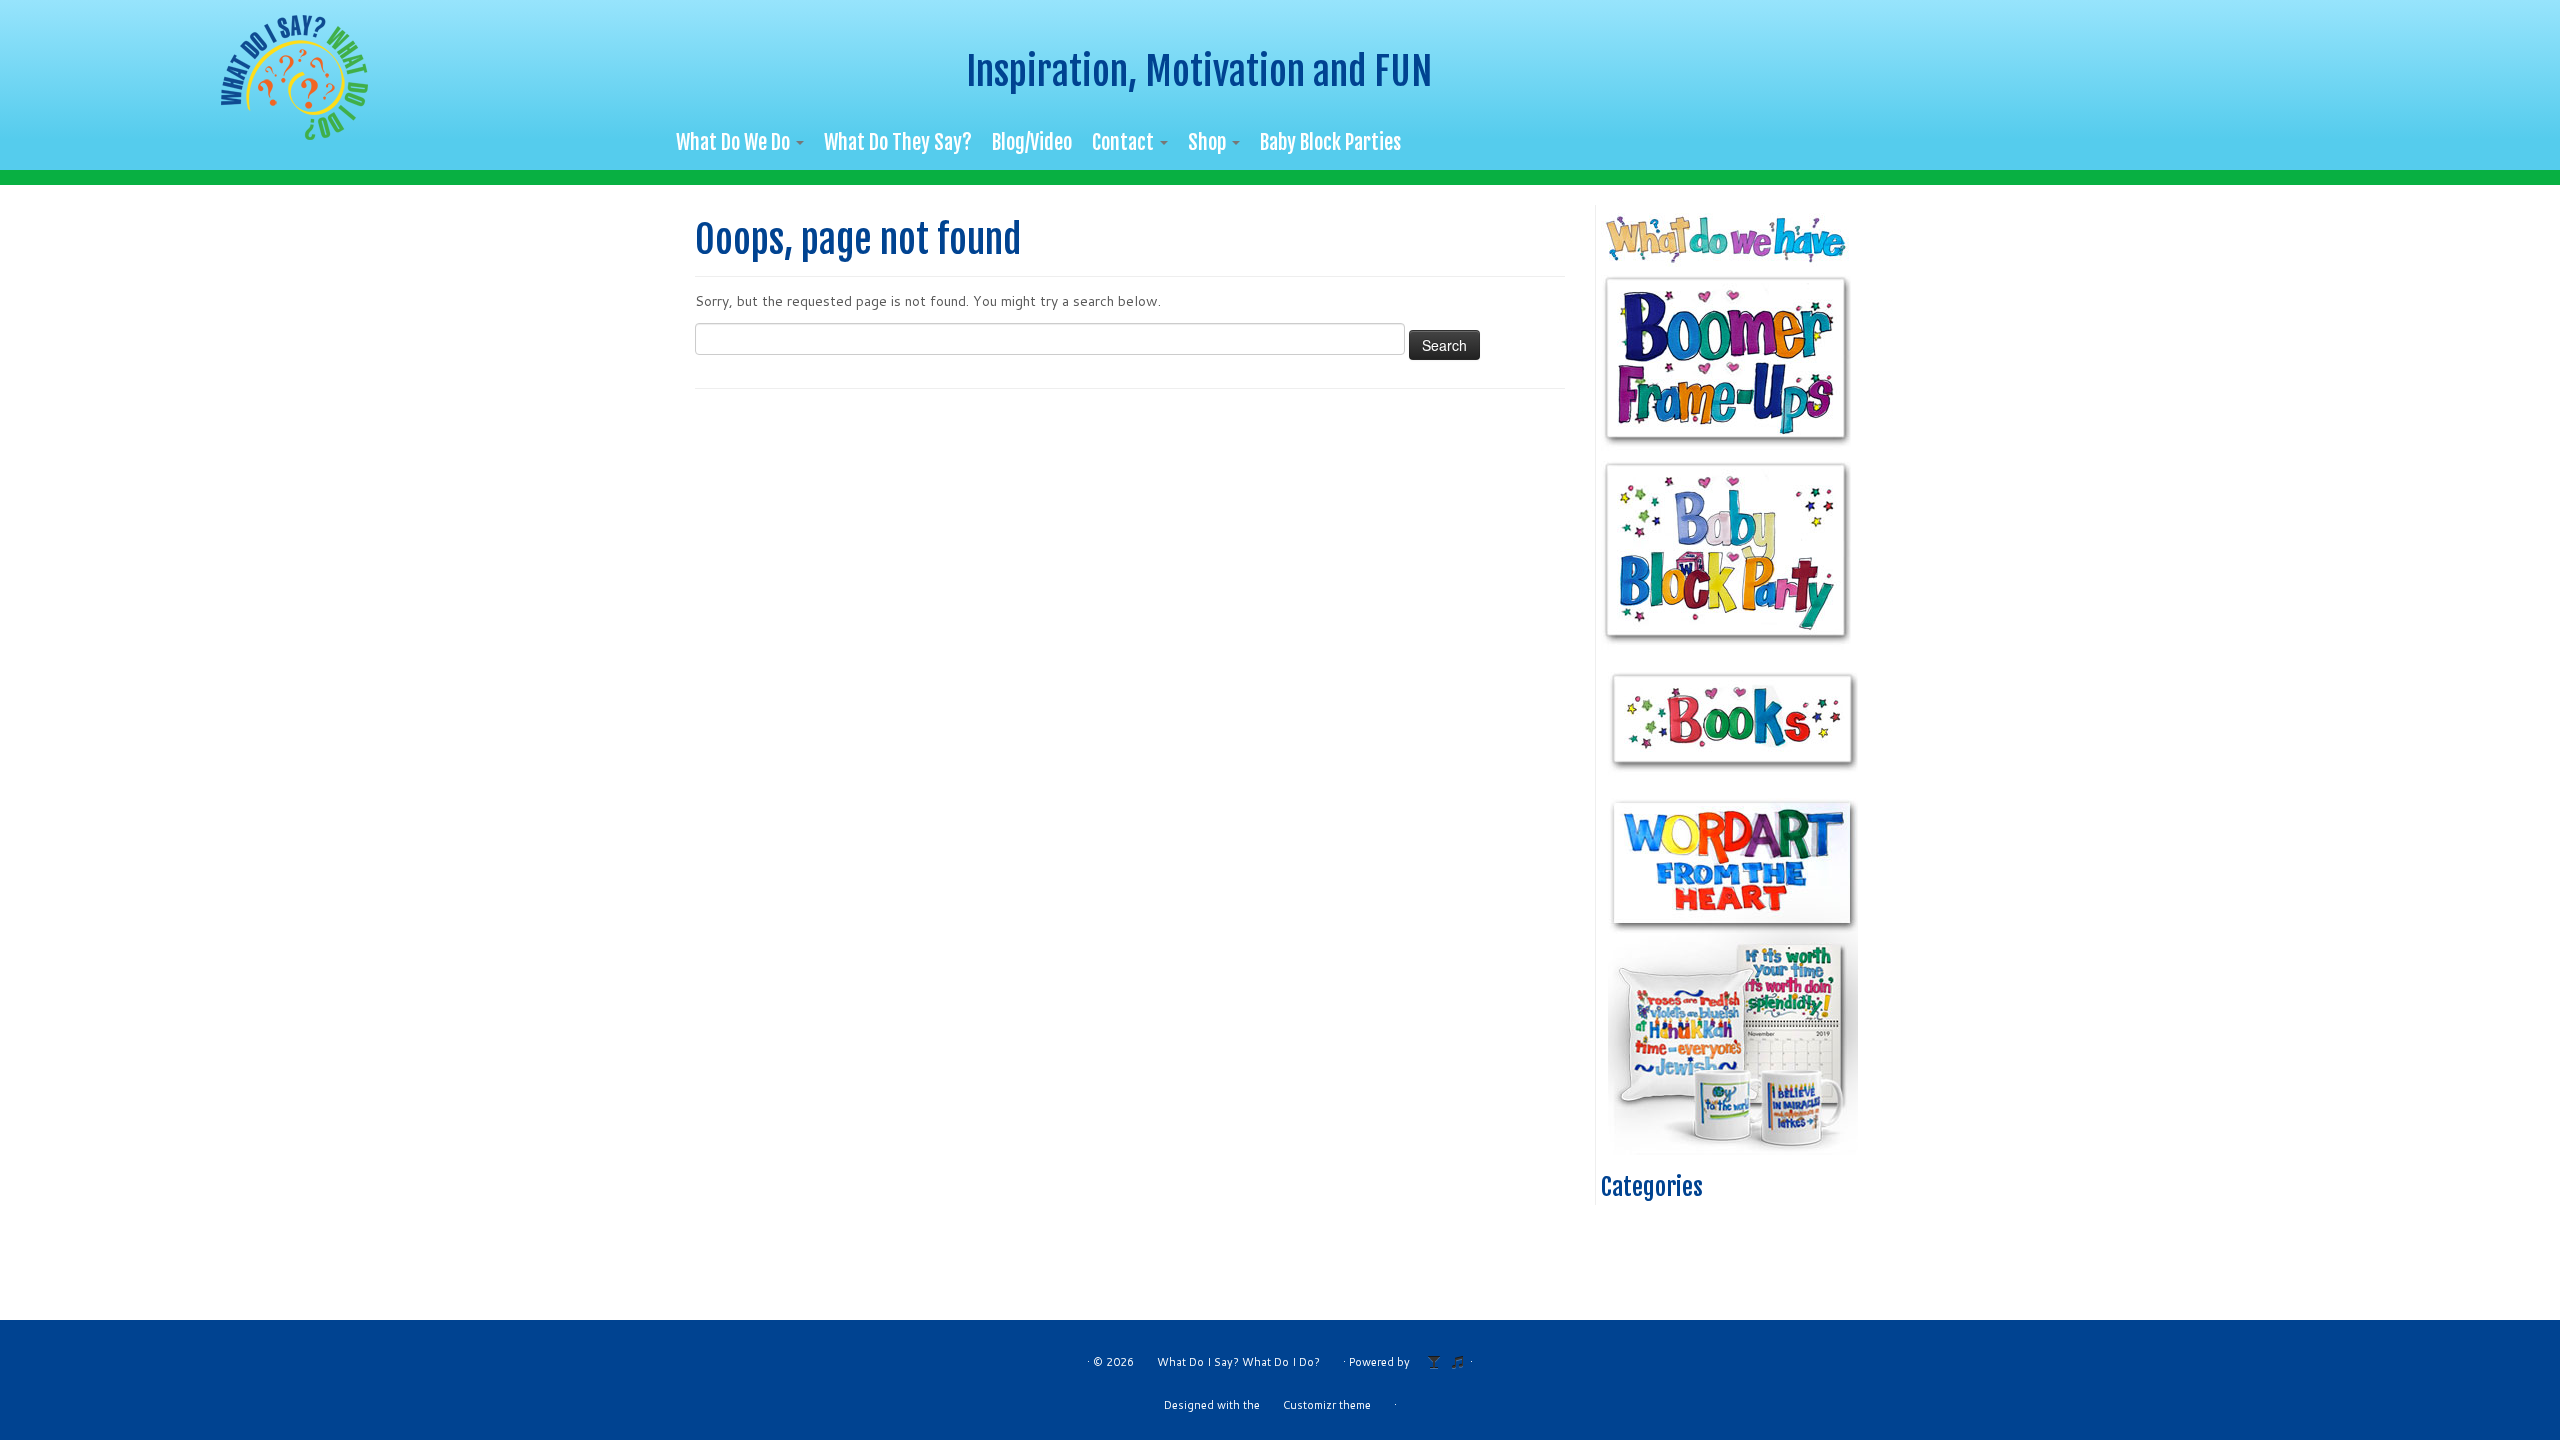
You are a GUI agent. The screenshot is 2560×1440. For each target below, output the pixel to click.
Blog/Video (1032, 142)
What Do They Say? (898, 142)
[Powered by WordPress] (1440, 1358)
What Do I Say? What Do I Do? (1238, 1362)
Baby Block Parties (1330, 142)
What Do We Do (735, 142)
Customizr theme (1327, 1405)
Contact (1125, 142)
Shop (1209, 142)
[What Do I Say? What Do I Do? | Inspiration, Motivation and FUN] (295, 77)
